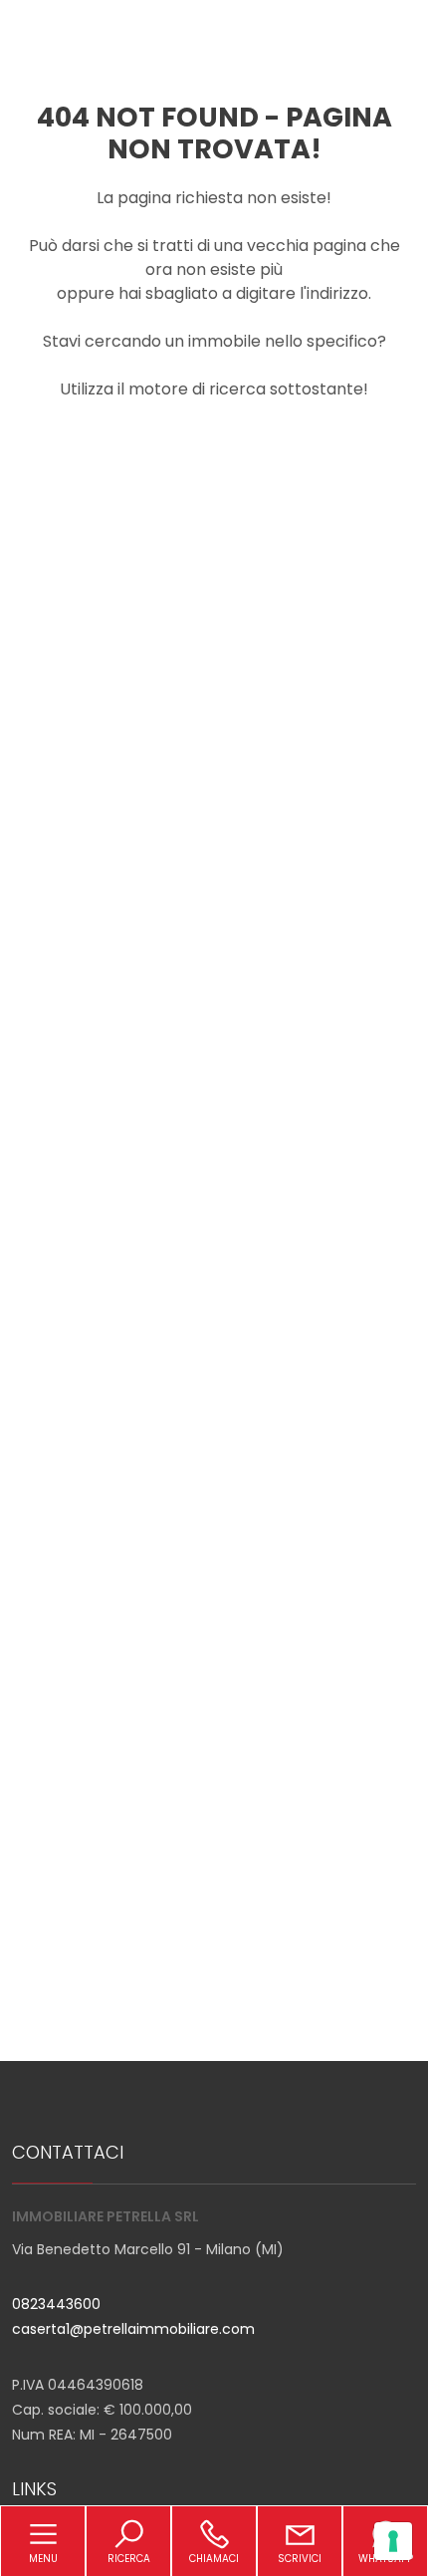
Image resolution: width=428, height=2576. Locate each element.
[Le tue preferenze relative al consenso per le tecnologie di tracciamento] (393, 2541)
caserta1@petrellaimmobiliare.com (133, 2329)
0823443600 (56, 2304)
